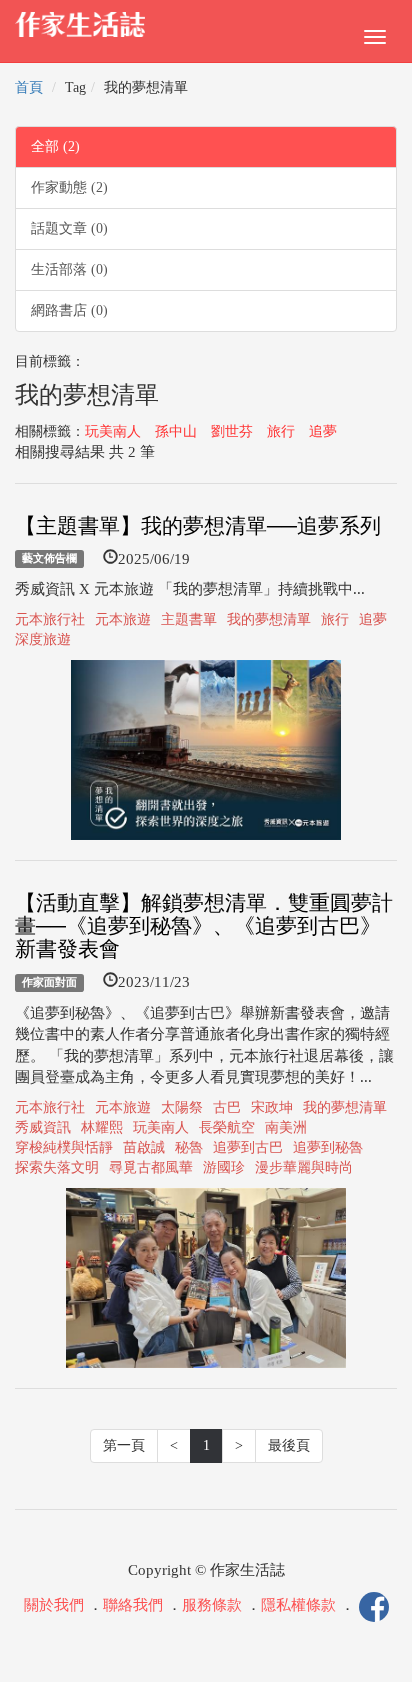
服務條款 (212, 1605)
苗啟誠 (144, 1147)
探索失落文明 (57, 1167)
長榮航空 (227, 1127)
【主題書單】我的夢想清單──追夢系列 (198, 526)
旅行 (281, 431)
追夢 (323, 431)
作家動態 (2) (69, 187)
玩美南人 (113, 431)
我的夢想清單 (269, 619)
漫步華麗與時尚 (304, 1167)
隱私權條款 (298, 1605)
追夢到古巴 (248, 1147)
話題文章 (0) (69, 228)
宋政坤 (272, 1107)
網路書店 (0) (69, 310)
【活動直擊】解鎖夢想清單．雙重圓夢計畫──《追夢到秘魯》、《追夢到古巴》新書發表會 (204, 926)
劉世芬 (232, 431)
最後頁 (289, 1445)
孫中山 (176, 431)
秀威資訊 (43, 1127)
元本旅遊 (123, 619)
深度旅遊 (43, 639)
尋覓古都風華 (151, 1167)
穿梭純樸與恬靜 (64, 1147)
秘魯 (189, 1147)
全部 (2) (55, 146)
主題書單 (189, 619)
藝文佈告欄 (49, 559)
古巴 (227, 1107)
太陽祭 (182, 1107)
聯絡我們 (133, 1605)
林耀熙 (102, 1127)
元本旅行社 (50, 619)
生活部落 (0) (69, 269)
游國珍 (224, 1167)
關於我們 (54, 1605)
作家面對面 (49, 982)
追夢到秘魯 (328, 1147)
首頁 (29, 87)
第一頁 (124, 1445)
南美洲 (286, 1127)
